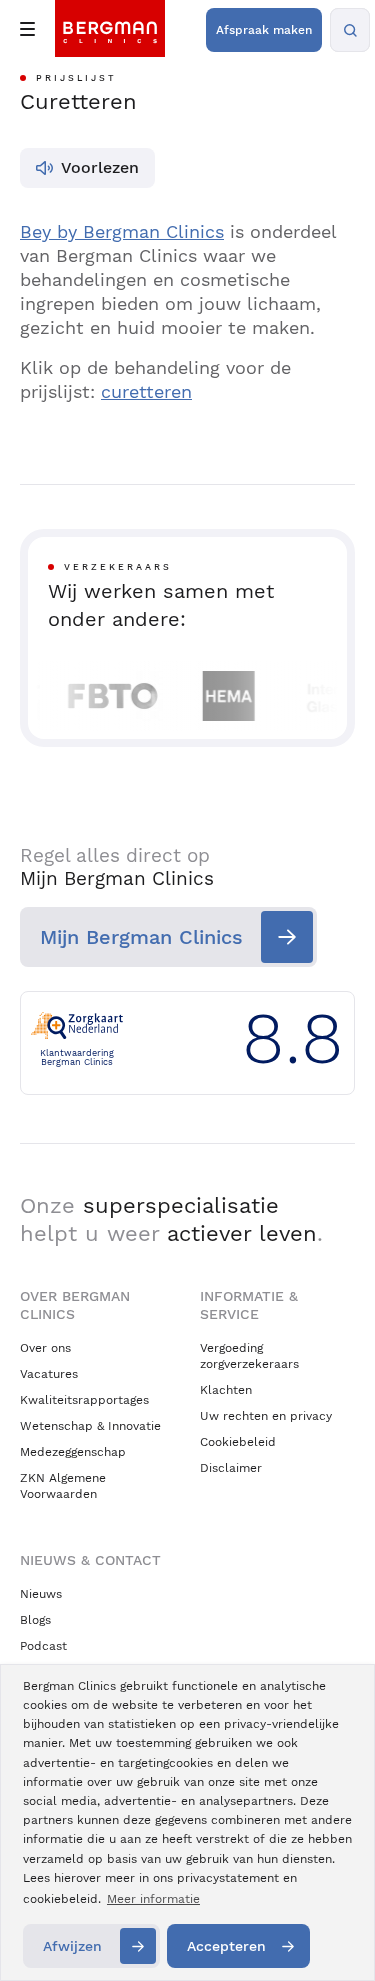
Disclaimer (231, 1468)
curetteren (146, 391)
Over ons (45, 1348)
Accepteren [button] (226, 1946)
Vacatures (49, 1374)
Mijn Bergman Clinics (141, 937)
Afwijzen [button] (72, 1946)
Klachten (226, 1390)
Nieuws (41, 1594)
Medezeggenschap (73, 1452)
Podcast (43, 1646)
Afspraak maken (264, 30)
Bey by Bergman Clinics (122, 231)
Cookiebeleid (238, 1442)
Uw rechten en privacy (266, 1416)
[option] (107, 696)
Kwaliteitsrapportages (84, 1400)
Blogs (35, 1620)
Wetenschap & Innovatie (90, 1426)
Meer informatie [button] (153, 1899)
